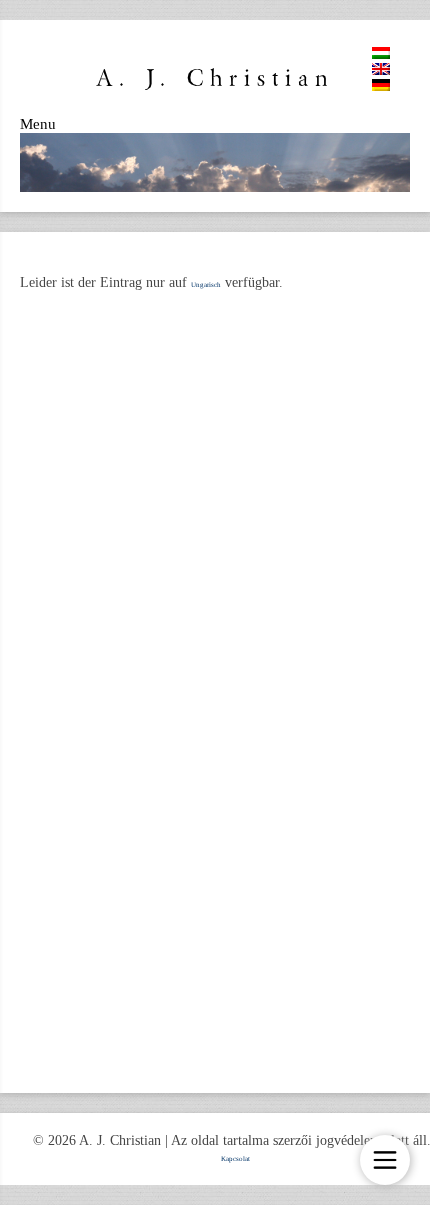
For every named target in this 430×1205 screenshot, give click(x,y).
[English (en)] (381, 73)
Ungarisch (206, 285)
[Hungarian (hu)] (381, 57)
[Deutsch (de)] (381, 89)
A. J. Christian (215, 78)
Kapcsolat (235, 1159)
